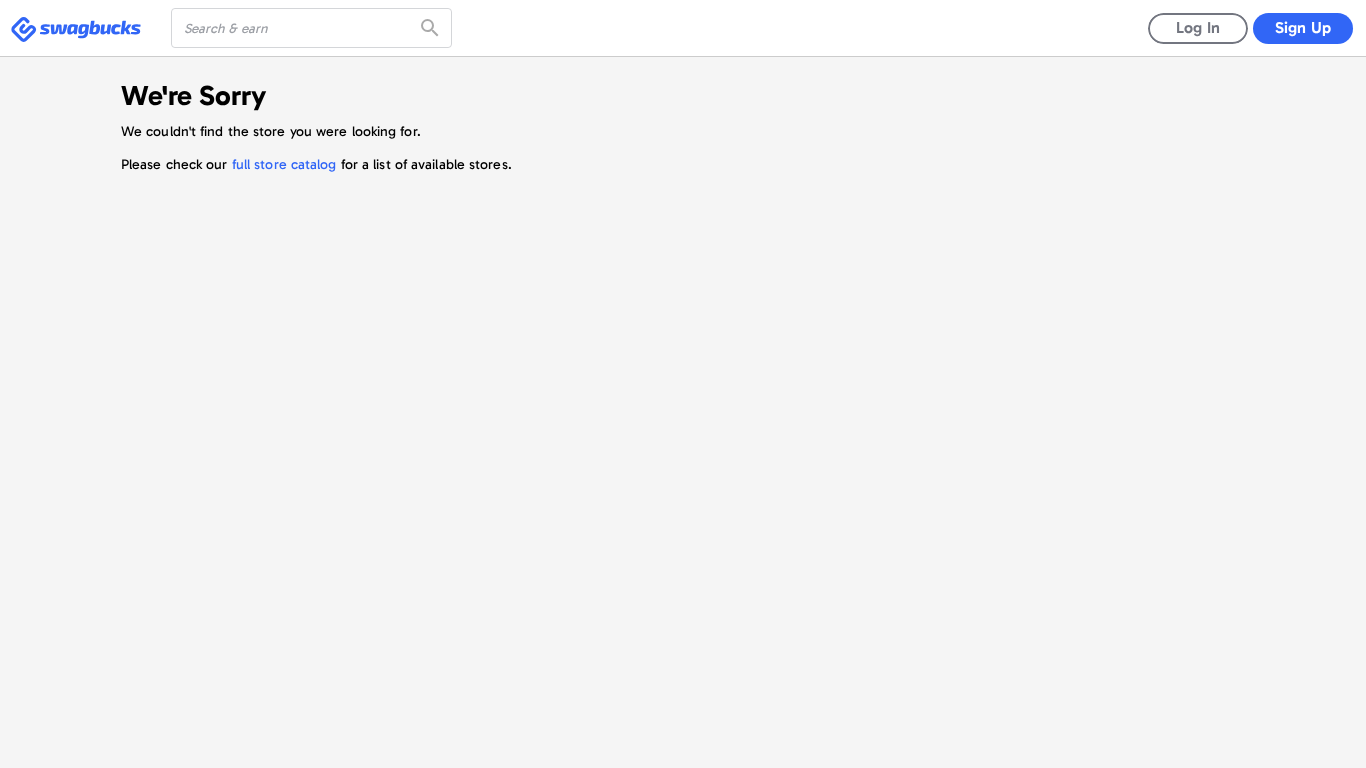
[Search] (432, 28)
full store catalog (284, 164)
